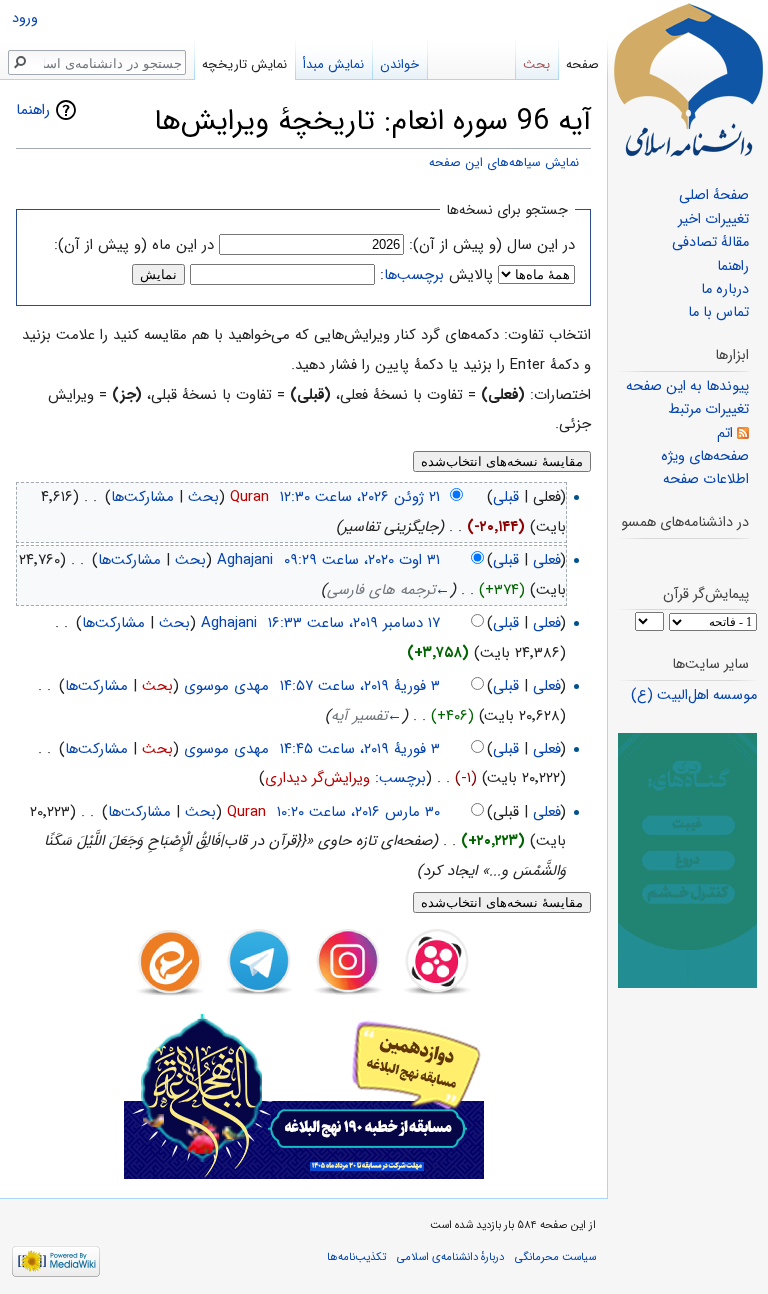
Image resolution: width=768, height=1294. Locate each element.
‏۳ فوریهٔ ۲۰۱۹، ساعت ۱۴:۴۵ (360, 749)
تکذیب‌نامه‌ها (356, 1257)
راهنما (33, 110)
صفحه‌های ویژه (705, 456)
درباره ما (725, 289)
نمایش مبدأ (333, 64)
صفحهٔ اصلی (714, 195)
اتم (725, 433)
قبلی (506, 497)
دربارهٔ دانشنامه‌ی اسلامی (450, 1257)
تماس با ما (718, 312)
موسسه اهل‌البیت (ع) (694, 695)
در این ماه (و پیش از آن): (134, 245)
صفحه (582, 64)
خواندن (399, 64)
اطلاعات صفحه (706, 479)
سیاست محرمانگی (555, 1257)
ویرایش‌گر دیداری (317, 778)
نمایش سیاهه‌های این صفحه (504, 163)
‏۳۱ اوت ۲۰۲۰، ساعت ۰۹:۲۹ (362, 560)
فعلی (547, 560)
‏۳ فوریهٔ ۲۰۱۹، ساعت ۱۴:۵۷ (360, 686)
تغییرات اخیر (713, 219)
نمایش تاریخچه (244, 64)
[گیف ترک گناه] (687, 860)
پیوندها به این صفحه (687, 386)
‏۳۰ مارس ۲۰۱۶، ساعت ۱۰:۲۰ (358, 812)
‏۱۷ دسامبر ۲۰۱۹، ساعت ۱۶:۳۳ (354, 623)
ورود (25, 18)
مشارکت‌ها (142, 497)
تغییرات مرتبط (708, 409)
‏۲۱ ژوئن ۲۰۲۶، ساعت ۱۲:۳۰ (360, 497)
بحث (203, 497)
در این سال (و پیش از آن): (492, 245)
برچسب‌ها (414, 275)
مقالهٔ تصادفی (710, 242)
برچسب (402, 778)
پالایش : (436, 275)
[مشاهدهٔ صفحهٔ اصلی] (688, 80)
